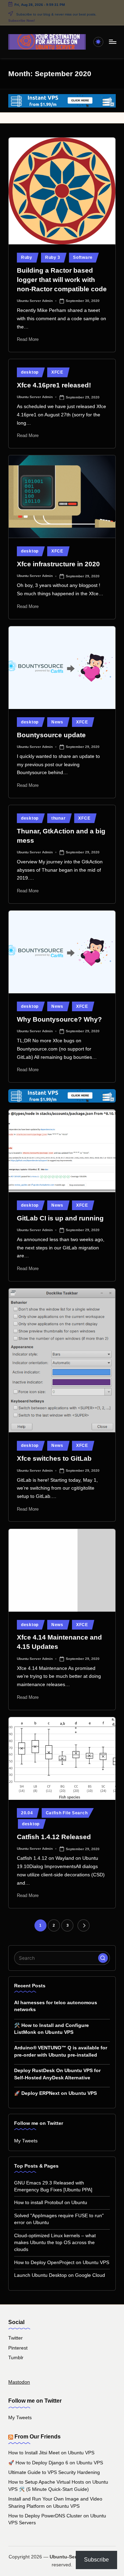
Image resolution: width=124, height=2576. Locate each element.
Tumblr (16, 2358)
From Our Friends (38, 2437)
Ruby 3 (53, 257)
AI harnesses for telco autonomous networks (56, 2006)
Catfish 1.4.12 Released (54, 1837)
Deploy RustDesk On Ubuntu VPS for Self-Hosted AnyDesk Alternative (57, 2074)
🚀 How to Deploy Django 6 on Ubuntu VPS (56, 2463)
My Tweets (26, 2141)
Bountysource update (51, 735)
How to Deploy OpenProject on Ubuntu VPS (62, 2263)
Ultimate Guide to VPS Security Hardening (54, 2472)
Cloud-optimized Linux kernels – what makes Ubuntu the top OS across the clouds (55, 2243)
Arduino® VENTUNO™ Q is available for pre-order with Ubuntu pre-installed (61, 2051)
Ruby (27, 257)
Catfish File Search (67, 1813)
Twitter (15, 2338)
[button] (84, 1925)
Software (83, 257)
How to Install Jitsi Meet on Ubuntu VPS (51, 2453)
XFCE (57, 372)
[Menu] (112, 42)
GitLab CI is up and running (60, 1218)
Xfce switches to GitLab (54, 1458)
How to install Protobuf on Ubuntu (51, 2203)
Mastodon (19, 2382)
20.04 (27, 1813)
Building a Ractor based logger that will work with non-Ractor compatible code (62, 280)
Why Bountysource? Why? (59, 1019)
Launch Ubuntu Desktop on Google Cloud (60, 2275)
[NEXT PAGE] (84, 1925)
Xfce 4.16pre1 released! (54, 385)
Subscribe (96, 2560)
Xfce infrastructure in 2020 (58, 564)
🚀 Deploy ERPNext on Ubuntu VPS (55, 2093)
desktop (30, 372)
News (57, 722)
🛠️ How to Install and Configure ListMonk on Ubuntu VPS (51, 2029)
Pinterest (18, 2348)
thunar (58, 818)
